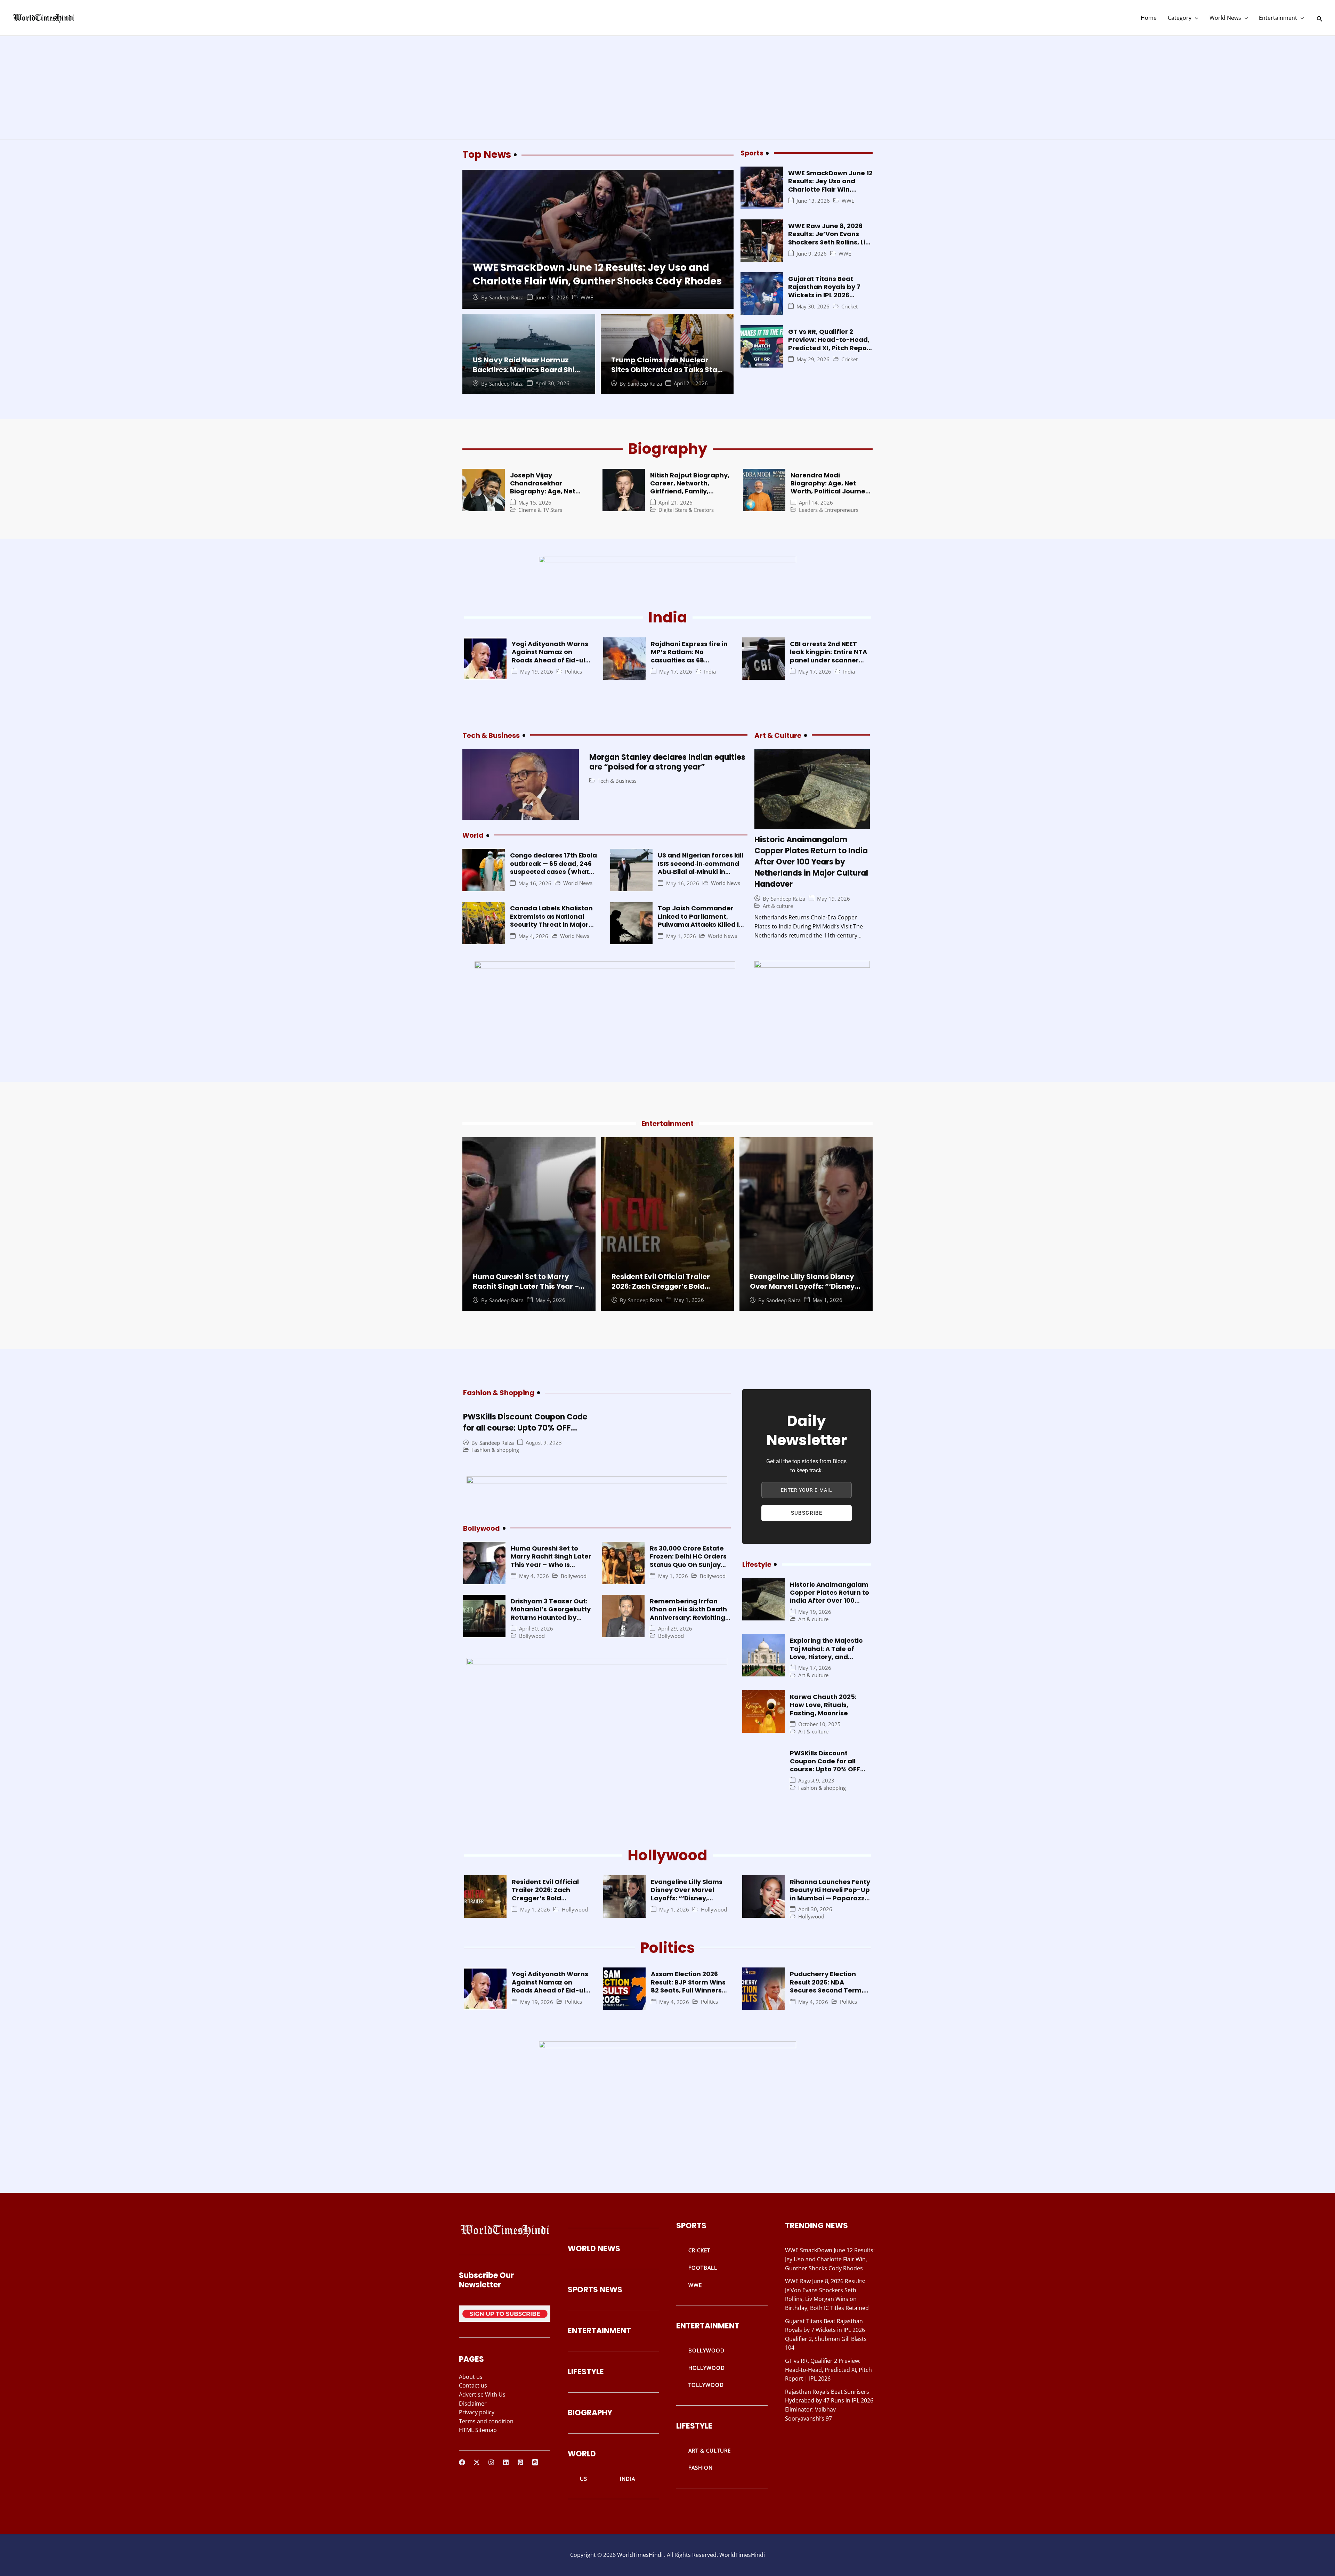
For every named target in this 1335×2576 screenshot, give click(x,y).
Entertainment (1278, 18)
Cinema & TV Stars (540, 510)
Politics (573, 672)
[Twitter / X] (477, 2462)
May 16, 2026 (535, 883)
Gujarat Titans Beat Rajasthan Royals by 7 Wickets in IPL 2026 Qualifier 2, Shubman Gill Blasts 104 (829, 295)
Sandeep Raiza (506, 297)
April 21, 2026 (691, 383)
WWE (587, 297)
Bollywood (574, 1576)
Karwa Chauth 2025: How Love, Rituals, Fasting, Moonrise (823, 1705)
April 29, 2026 (675, 1629)
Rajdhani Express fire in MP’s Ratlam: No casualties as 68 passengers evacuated (689, 656)
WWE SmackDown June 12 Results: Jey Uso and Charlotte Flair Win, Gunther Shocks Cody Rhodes (597, 274)
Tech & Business (617, 781)
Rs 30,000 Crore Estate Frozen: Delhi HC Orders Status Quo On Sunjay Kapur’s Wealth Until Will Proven (690, 1565)
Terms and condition (486, 2421)
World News (1225, 18)
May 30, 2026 (813, 307)
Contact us (473, 2385)
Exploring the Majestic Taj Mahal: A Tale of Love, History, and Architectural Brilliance (828, 1653)
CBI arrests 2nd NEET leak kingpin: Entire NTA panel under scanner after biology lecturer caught (828, 660)
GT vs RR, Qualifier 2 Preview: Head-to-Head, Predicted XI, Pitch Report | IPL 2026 (830, 344)
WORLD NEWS (594, 2249)
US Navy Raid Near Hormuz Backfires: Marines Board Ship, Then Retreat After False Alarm (528, 370)
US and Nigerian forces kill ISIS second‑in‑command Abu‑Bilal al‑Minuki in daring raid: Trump (701, 867)
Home (1149, 18)
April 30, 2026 (552, 383)
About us (471, 2377)
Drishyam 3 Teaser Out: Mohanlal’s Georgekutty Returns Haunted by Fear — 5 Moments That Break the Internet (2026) (551, 1621)
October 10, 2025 (819, 1724)
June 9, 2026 (812, 254)
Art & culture (778, 906)
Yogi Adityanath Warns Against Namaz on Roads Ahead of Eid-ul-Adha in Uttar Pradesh (550, 656)
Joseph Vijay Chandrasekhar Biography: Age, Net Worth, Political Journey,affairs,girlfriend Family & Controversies (552, 496)
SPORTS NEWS (595, 2290)
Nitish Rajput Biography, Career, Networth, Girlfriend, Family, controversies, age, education (690, 492)
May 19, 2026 (537, 672)
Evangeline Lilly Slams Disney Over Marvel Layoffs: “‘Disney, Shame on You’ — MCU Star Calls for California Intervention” (689, 1902)
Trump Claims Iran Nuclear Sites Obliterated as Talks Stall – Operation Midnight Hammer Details (666, 375)
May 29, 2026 (813, 359)
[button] (1195, 18)
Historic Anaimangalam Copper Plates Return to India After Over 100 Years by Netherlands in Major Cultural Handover (811, 862)
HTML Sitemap (478, 2430)
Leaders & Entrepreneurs (829, 510)
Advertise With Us (482, 2394)
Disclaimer (473, 2404)
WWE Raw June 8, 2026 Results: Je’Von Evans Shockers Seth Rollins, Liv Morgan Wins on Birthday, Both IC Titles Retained (830, 242)
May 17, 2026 (676, 672)
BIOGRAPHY (590, 2413)
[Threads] (535, 2462)
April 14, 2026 (816, 503)
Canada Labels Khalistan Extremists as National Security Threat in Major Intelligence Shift (551, 920)
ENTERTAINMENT (599, 2331)
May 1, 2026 (681, 936)
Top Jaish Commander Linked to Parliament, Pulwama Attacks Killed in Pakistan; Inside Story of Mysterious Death (700, 924)
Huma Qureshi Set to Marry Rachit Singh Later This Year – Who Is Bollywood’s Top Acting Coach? (528, 1291)
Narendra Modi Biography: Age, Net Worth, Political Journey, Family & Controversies (831, 487)
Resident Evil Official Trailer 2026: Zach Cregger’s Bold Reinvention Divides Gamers (662, 1286)
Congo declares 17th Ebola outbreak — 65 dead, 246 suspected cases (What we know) (553, 867)
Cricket (849, 307)
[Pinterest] (520, 2462)
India (710, 672)
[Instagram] (491, 2462)
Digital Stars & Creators (686, 510)
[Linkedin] (506, 2462)
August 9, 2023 (544, 1443)
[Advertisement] (667, 88)
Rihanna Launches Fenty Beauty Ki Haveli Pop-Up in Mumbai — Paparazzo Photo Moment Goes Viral (830, 1898)
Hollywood (575, 1910)
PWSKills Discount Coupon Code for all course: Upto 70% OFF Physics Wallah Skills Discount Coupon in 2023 (525, 1434)
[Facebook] (462, 2462)
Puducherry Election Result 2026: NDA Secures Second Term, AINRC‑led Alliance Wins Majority (829, 1990)
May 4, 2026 (533, 936)
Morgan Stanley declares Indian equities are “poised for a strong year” (667, 762)
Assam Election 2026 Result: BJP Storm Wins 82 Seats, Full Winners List (688, 1986)
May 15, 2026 (535, 503)
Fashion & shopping (495, 1450)
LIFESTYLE (586, 2372)
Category (1180, 18)
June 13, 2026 (552, 297)
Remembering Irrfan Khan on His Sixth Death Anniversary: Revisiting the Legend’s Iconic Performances (688, 1617)
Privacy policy (477, 2412)
